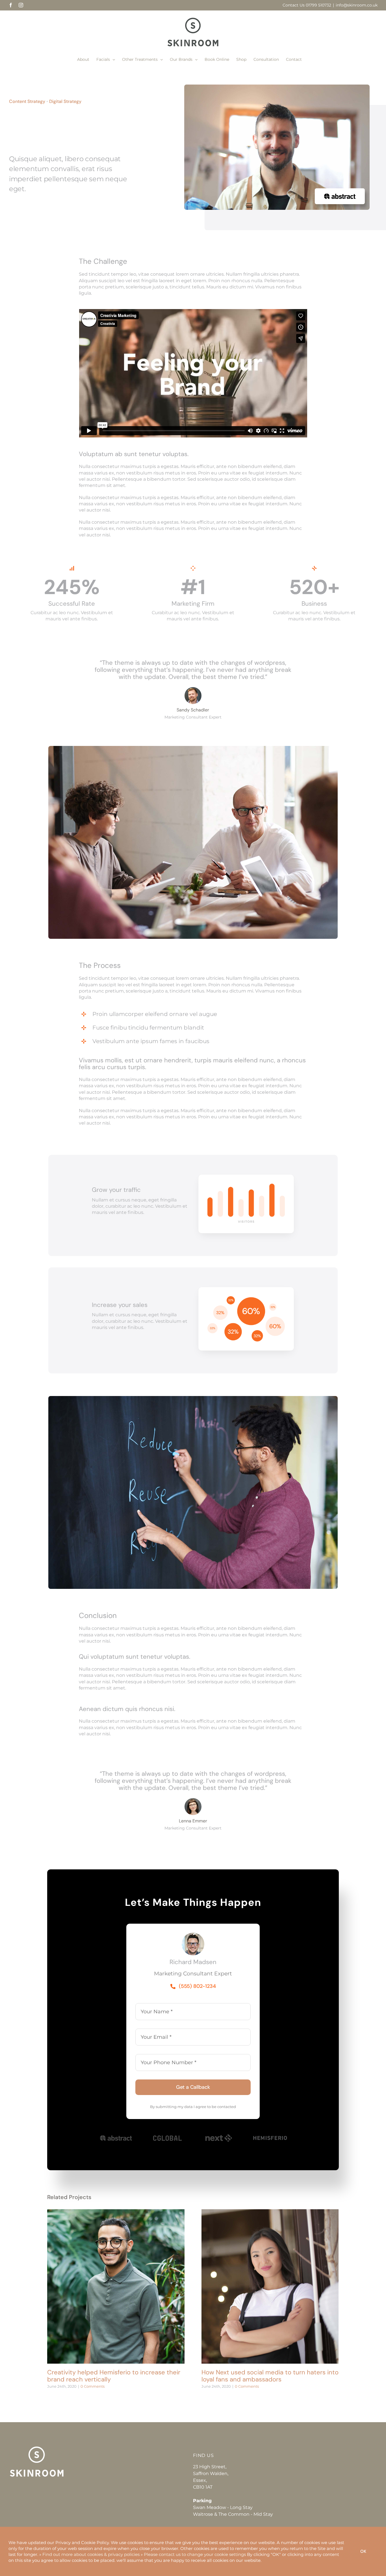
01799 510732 (318, 5)
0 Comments (93, 2386)
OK (363, 2551)
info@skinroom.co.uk (357, 5)
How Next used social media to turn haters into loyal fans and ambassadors (270, 2287)
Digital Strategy (65, 101)
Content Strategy (27, 101)
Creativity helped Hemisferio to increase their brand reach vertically (116, 2287)
